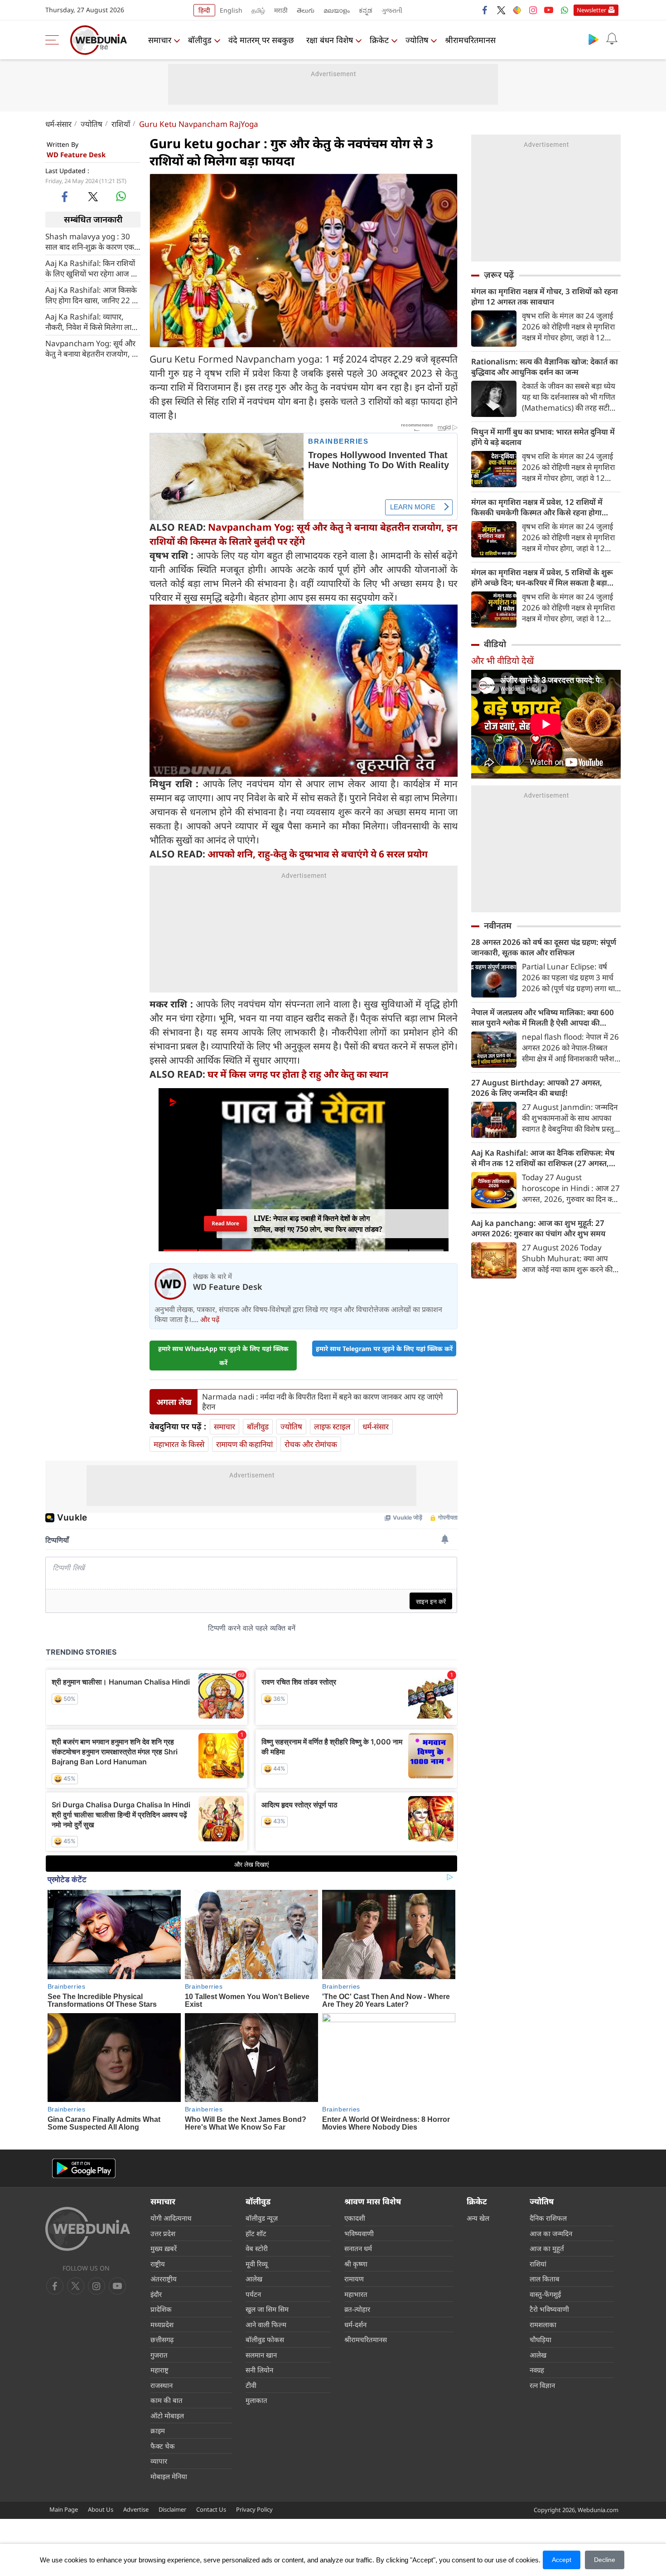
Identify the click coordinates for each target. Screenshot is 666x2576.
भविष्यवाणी (359, 2233)
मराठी (281, 10)
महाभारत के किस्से (179, 1444)
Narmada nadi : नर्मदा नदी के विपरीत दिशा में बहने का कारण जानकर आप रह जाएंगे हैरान (323, 1402)
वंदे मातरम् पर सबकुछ (261, 40)
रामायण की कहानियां (244, 1444)
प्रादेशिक (161, 2309)
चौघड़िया (541, 2339)
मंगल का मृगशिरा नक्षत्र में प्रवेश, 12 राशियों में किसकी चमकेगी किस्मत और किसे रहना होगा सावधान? (537, 507)
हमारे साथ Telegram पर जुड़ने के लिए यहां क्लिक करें (384, 1349)
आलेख (254, 2279)
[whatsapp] (121, 196)
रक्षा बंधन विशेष (330, 40)
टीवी (251, 2385)
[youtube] (549, 10)
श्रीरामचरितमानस (470, 40)
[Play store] (594, 39)
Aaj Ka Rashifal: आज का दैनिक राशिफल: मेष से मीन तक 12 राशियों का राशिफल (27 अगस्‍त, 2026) (543, 1158)
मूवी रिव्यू (257, 2264)
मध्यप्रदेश (162, 2324)
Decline (605, 2560)
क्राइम (158, 2431)
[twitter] (501, 10)
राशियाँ (121, 124)
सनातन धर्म (358, 2248)
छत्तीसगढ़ (162, 2339)
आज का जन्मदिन (551, 2233)
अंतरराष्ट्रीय (164, 2279)
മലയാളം (337, 10)
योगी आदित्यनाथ (171, 2218)
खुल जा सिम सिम (267, 2309)
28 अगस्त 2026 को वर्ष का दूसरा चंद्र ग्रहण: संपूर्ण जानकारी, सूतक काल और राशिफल (544, 947)
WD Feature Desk (76, 155)
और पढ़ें (210, 1319)
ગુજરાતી (392, 10)
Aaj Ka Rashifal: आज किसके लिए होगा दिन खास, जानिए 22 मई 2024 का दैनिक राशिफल (93, 295)
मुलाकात (256, 2400)
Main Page (64, 2509)
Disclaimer (172, 2509)
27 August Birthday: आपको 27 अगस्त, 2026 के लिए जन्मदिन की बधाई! (537, 1088)
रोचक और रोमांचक (311, 1444)
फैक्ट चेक (163, 2446)
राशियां (538, 2264)
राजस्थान (162, 2385)
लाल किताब (545, 2279)
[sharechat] (517, 10)
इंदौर (156, 2294)
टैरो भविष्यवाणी (549, 2309)
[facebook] (485, 10)
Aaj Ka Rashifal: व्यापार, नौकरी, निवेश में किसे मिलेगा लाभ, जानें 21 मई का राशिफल (92, 321)
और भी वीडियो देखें (502, 661)
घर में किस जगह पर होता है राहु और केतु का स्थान (298, 1074)
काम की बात (166, 2400)
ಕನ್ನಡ (366, 10)
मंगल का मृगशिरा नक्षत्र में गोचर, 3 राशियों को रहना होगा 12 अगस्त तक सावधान (545, 296)
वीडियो (495, 644)
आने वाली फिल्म (266, 2324)
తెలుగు (306, 10)
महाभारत (356, 2294)
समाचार (160, 40)
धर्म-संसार (58, 124)
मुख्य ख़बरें (164, 2248)
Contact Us (211, 2509)
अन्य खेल (478, 2218)
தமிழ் (258, 10)
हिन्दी (204, 10)
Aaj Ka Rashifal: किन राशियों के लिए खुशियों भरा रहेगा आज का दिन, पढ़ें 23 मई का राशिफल (92, 268)
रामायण (354, 2279)
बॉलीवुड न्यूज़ (262, 2218)
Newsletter (591, 10)
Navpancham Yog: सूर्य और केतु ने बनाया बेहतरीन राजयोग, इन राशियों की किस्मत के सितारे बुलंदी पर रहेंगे (92, 348)
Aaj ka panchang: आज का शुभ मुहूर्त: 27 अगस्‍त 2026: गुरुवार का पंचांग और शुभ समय (538, 1228)
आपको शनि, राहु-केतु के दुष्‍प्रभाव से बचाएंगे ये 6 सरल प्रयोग (318, 854)
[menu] (54, 40)
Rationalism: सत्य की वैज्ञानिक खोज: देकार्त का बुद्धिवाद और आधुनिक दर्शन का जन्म (545, 367)
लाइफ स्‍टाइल (332, 1426)
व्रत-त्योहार (357, 2309)
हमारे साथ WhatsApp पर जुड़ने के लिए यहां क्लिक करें (223, 1356)
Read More (226, 1224)
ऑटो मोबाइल (167, 2416)
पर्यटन (253, 2294)
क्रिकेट (379, 40)
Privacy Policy (254, 2509)
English (231, 10)
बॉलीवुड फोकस (265, 2339)
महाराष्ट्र (159, 2370)
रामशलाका (543, 2324)
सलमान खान (261, 2355)
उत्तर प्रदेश (163, 2233)
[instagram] (533, 10)
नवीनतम (498, 925)
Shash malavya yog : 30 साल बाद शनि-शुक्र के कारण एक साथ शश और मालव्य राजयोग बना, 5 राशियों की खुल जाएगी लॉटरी (90, 241)
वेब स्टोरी (257, 2248)
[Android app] (84, 2168)
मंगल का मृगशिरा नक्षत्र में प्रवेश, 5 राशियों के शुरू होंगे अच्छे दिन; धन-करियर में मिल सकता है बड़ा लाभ (542, 577)
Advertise (136, 2509)
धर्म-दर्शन (355, 2324)
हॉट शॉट (256, 2233)
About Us (101, 2509)
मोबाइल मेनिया (169, 2476)
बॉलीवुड (200, 40)
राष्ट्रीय (158, 2264)
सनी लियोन (259, 2370)
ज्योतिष (417, 40)
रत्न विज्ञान (542, 2385)
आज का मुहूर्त (547, 2248)
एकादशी (355, 2218)
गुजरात (159, 2355)
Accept (562, 2560)
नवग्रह (537, 2370)
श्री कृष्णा (356, 2264)
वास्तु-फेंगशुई (545, 2294)
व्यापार (159, 2461)
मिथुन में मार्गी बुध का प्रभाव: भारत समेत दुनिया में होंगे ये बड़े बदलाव (543, 437)
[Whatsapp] (565, 10)
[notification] (612, 39)
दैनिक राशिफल (548, 2218)
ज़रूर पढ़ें (499, 275)
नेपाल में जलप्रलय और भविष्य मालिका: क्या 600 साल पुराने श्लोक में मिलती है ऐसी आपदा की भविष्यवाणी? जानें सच (543, 1017)
